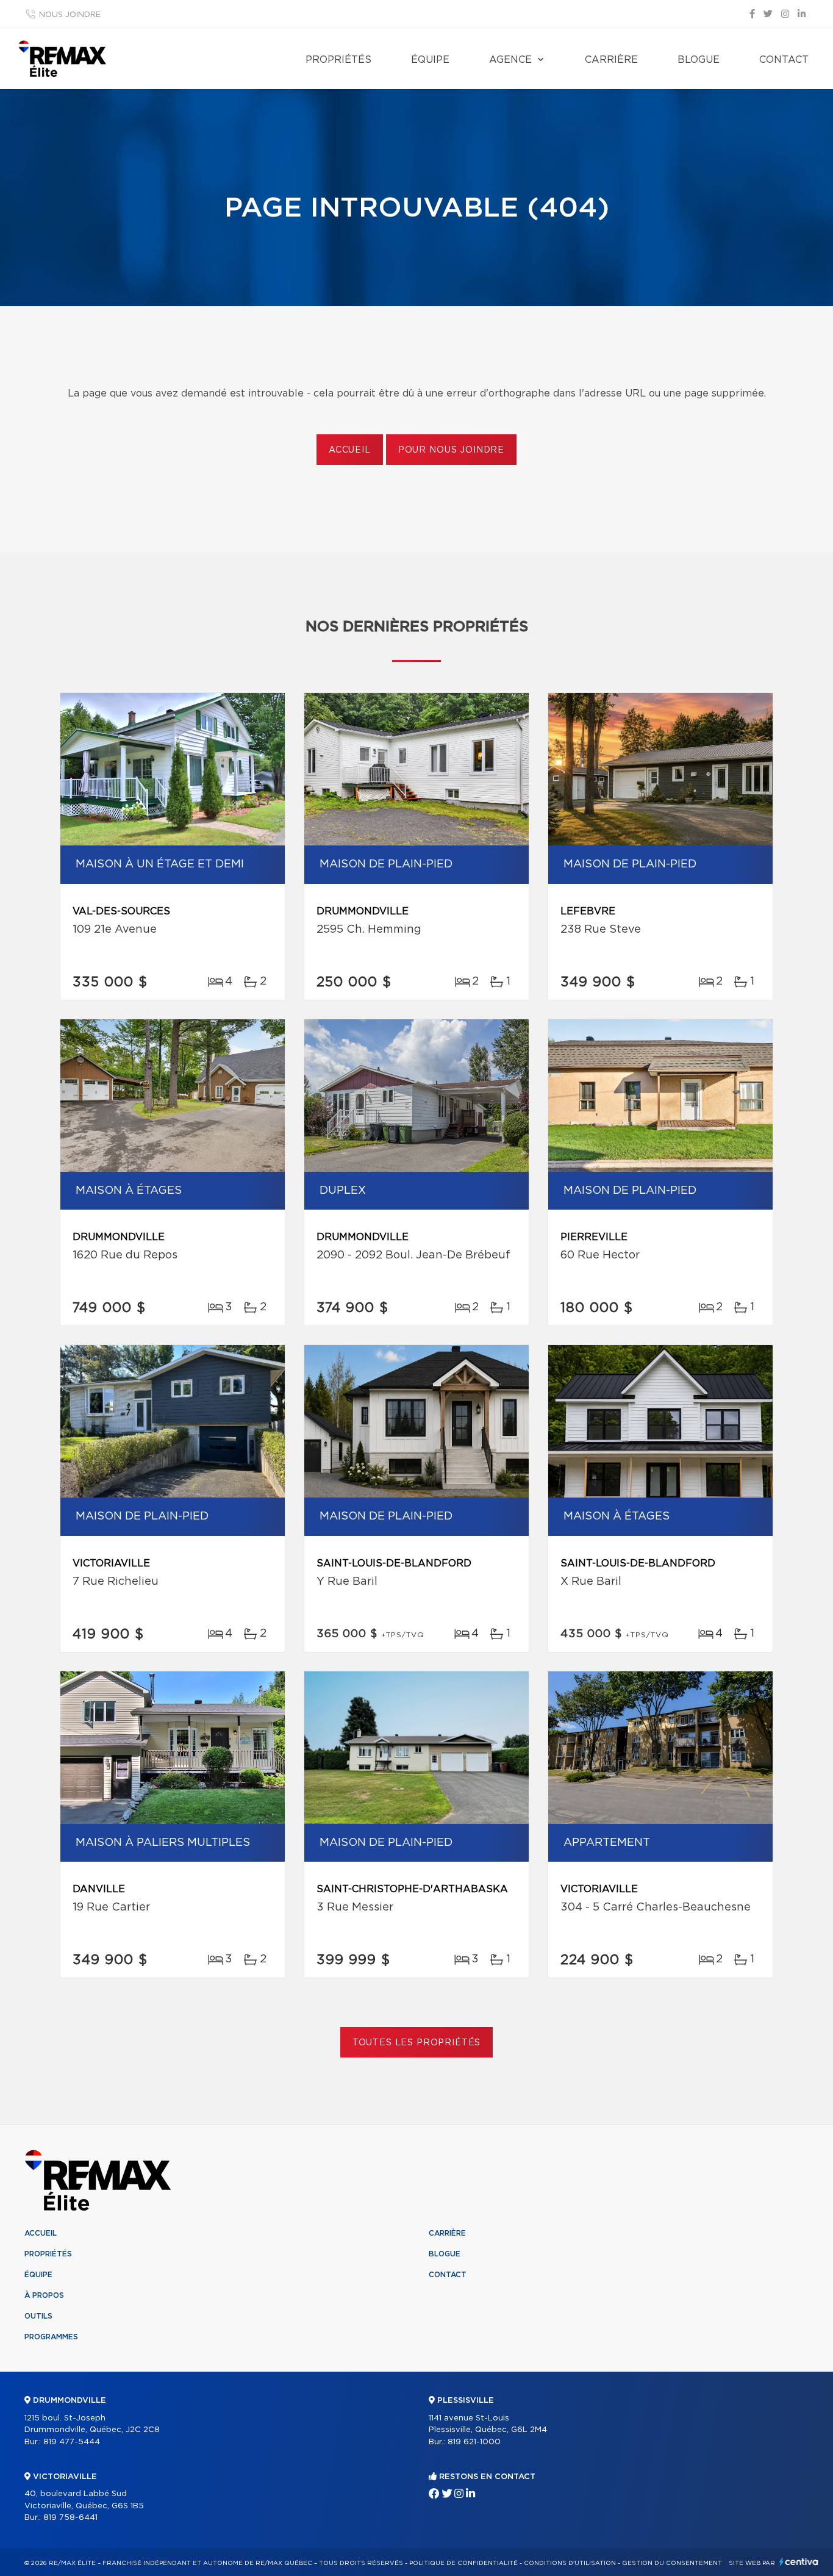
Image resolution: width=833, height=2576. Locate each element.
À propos (44, 2295)
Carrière (611, 60)
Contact (784, 60)
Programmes (51, 2337)
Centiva (799, 2562)
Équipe (430, 60)
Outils (38, 2316)
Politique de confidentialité (463, 2563)
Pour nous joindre (451, 450)
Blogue (699, 60)
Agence (510, 60)
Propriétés (338, 60)
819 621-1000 (474, 2442)
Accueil (350, 450)
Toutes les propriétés (417, 2043)
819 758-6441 (70, 2518)
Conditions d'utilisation (570, 2563)
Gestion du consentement (672, 2563)
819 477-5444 (72, 2442)
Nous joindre (70, 15)
